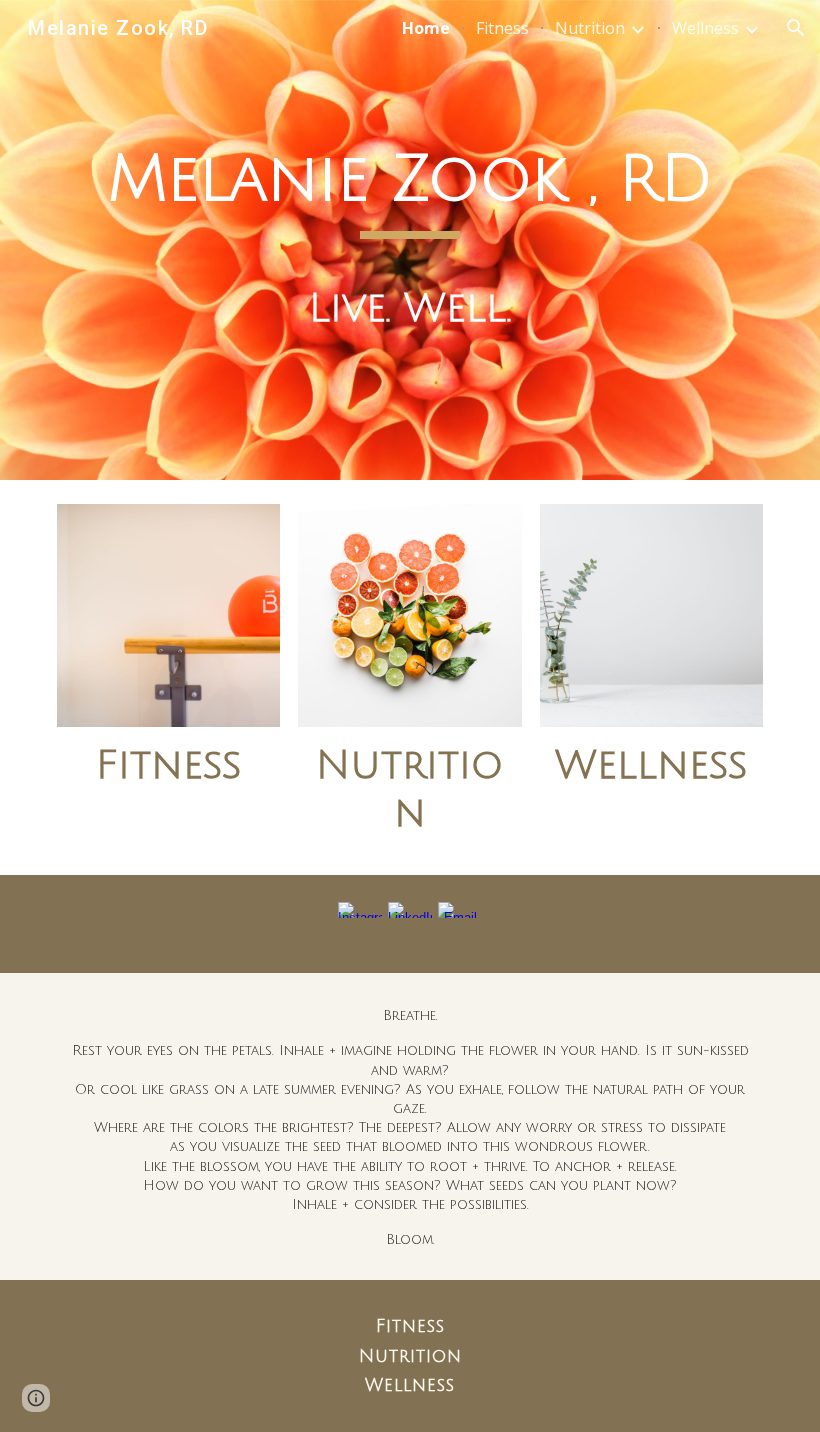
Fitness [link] (502, 28)
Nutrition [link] (590, 28)
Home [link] (426, 28)
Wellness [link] (705, 28)
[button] (796, 28)
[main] (410, 239)
